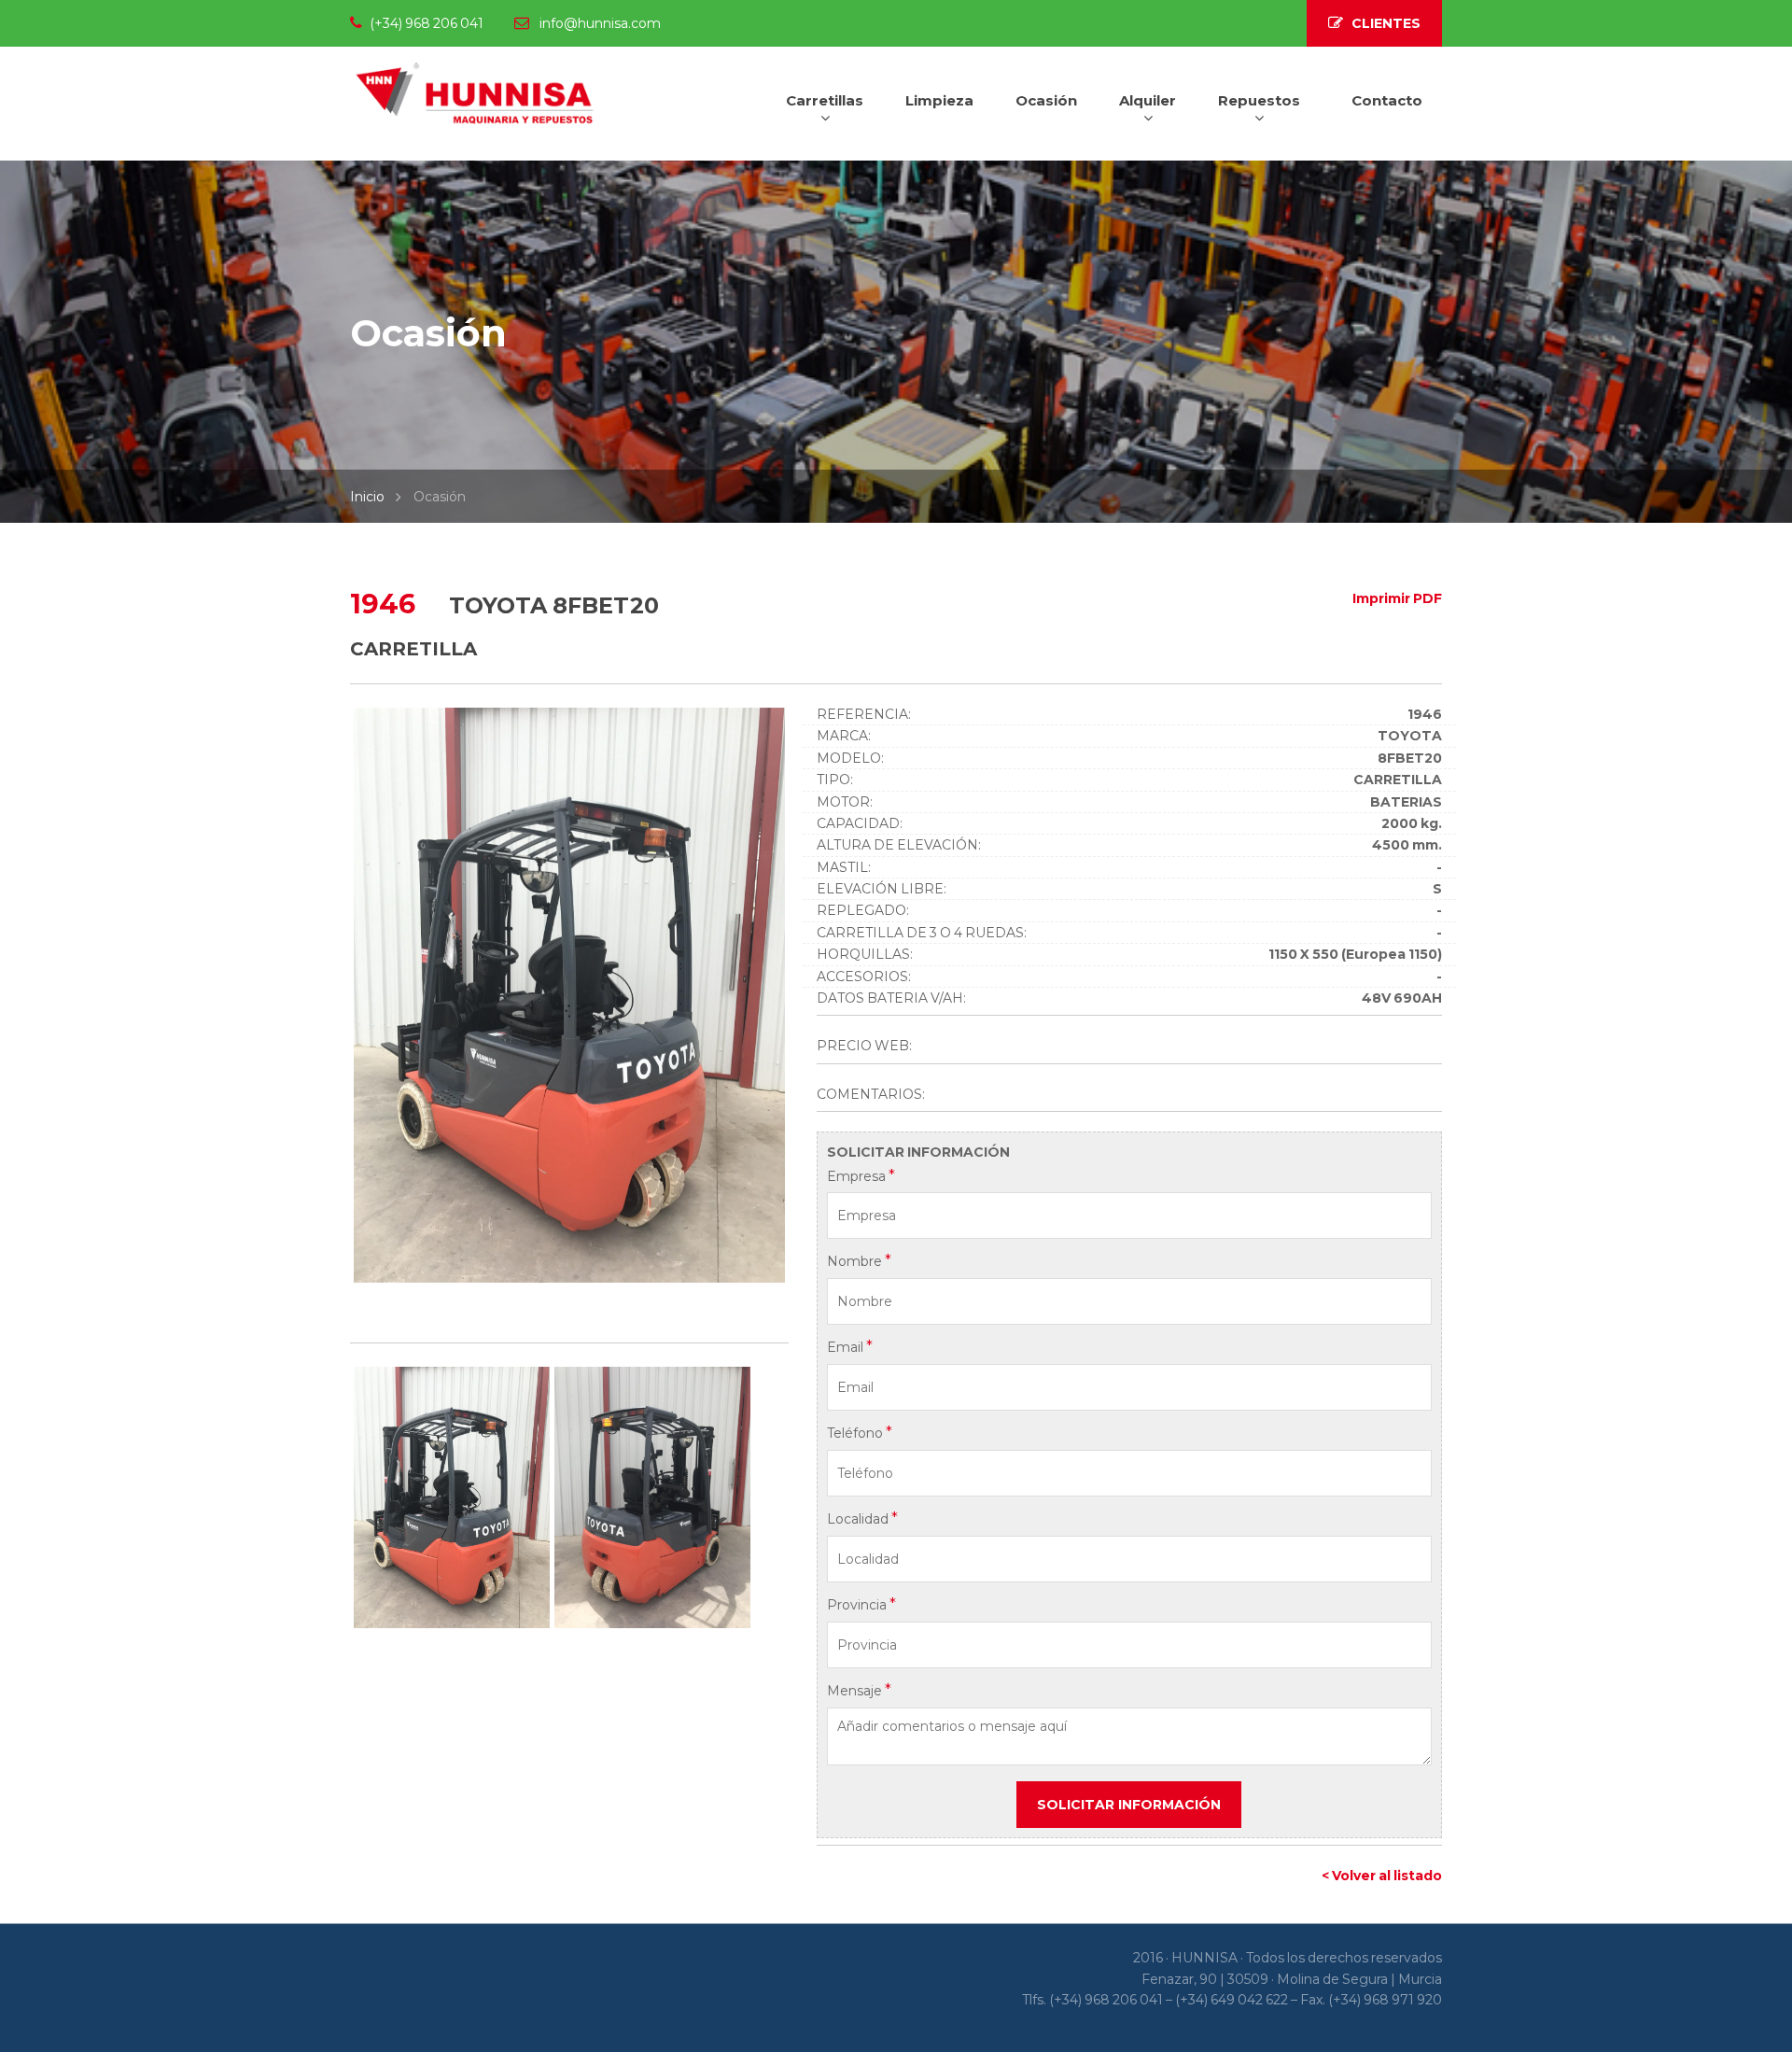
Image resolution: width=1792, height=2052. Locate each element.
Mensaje (859, 1690)
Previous (326, 1000)
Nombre (859, 1260)
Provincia (861, 1604)
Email (850, 1346)
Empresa (861, 1175)
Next (813, 1000)
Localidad (862, 1518)
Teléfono (860, 1432)
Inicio (367, 497)
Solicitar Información (1129, 1805)
